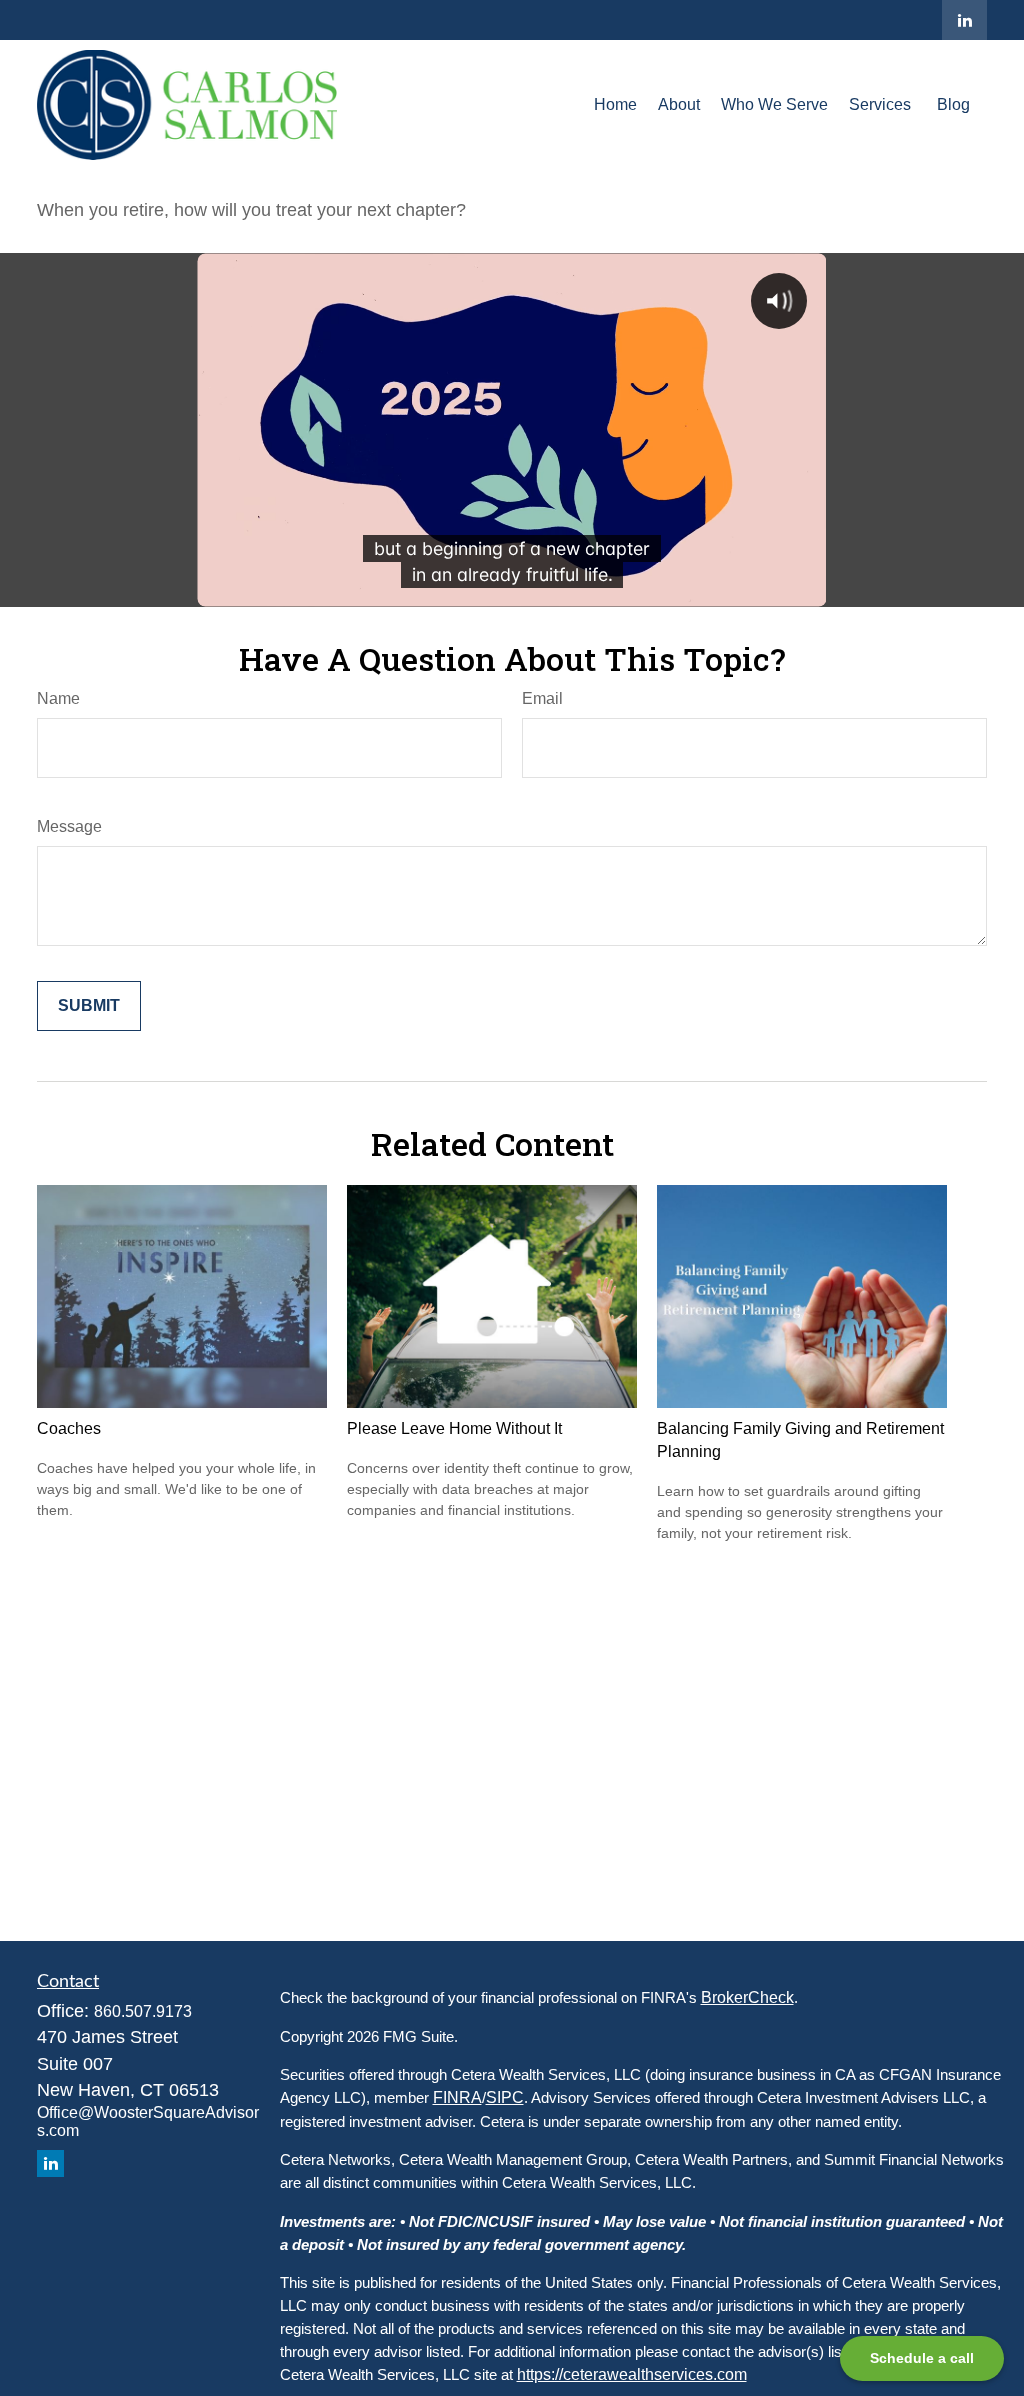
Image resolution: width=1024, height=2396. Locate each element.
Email (542, 698)
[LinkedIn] (964, 20)
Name (58, 698)
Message (69, 826)
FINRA (457, 2097)
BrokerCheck (747, 1997)
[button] (615, 104)
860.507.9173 (143, 2011)
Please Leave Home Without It (454, 1428)
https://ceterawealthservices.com (632, 2374)
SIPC (505, 2097)
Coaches (69, 1428)
